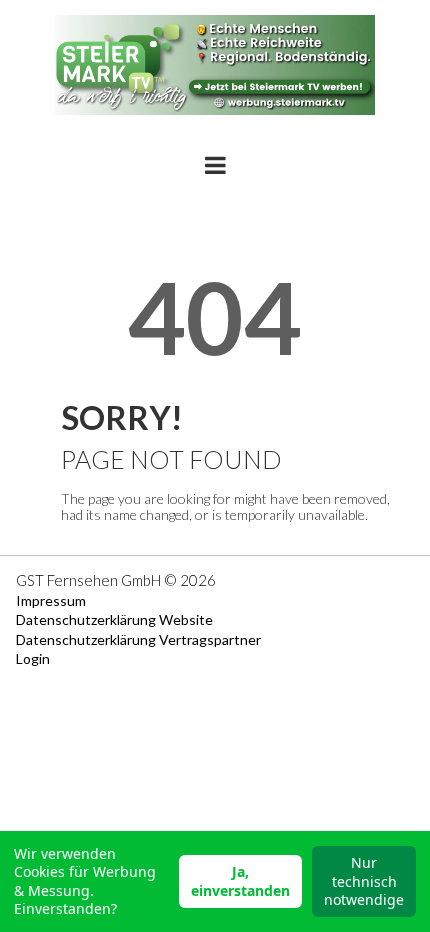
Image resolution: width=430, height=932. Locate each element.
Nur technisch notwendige (364, 880)
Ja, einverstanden (240, 880)
